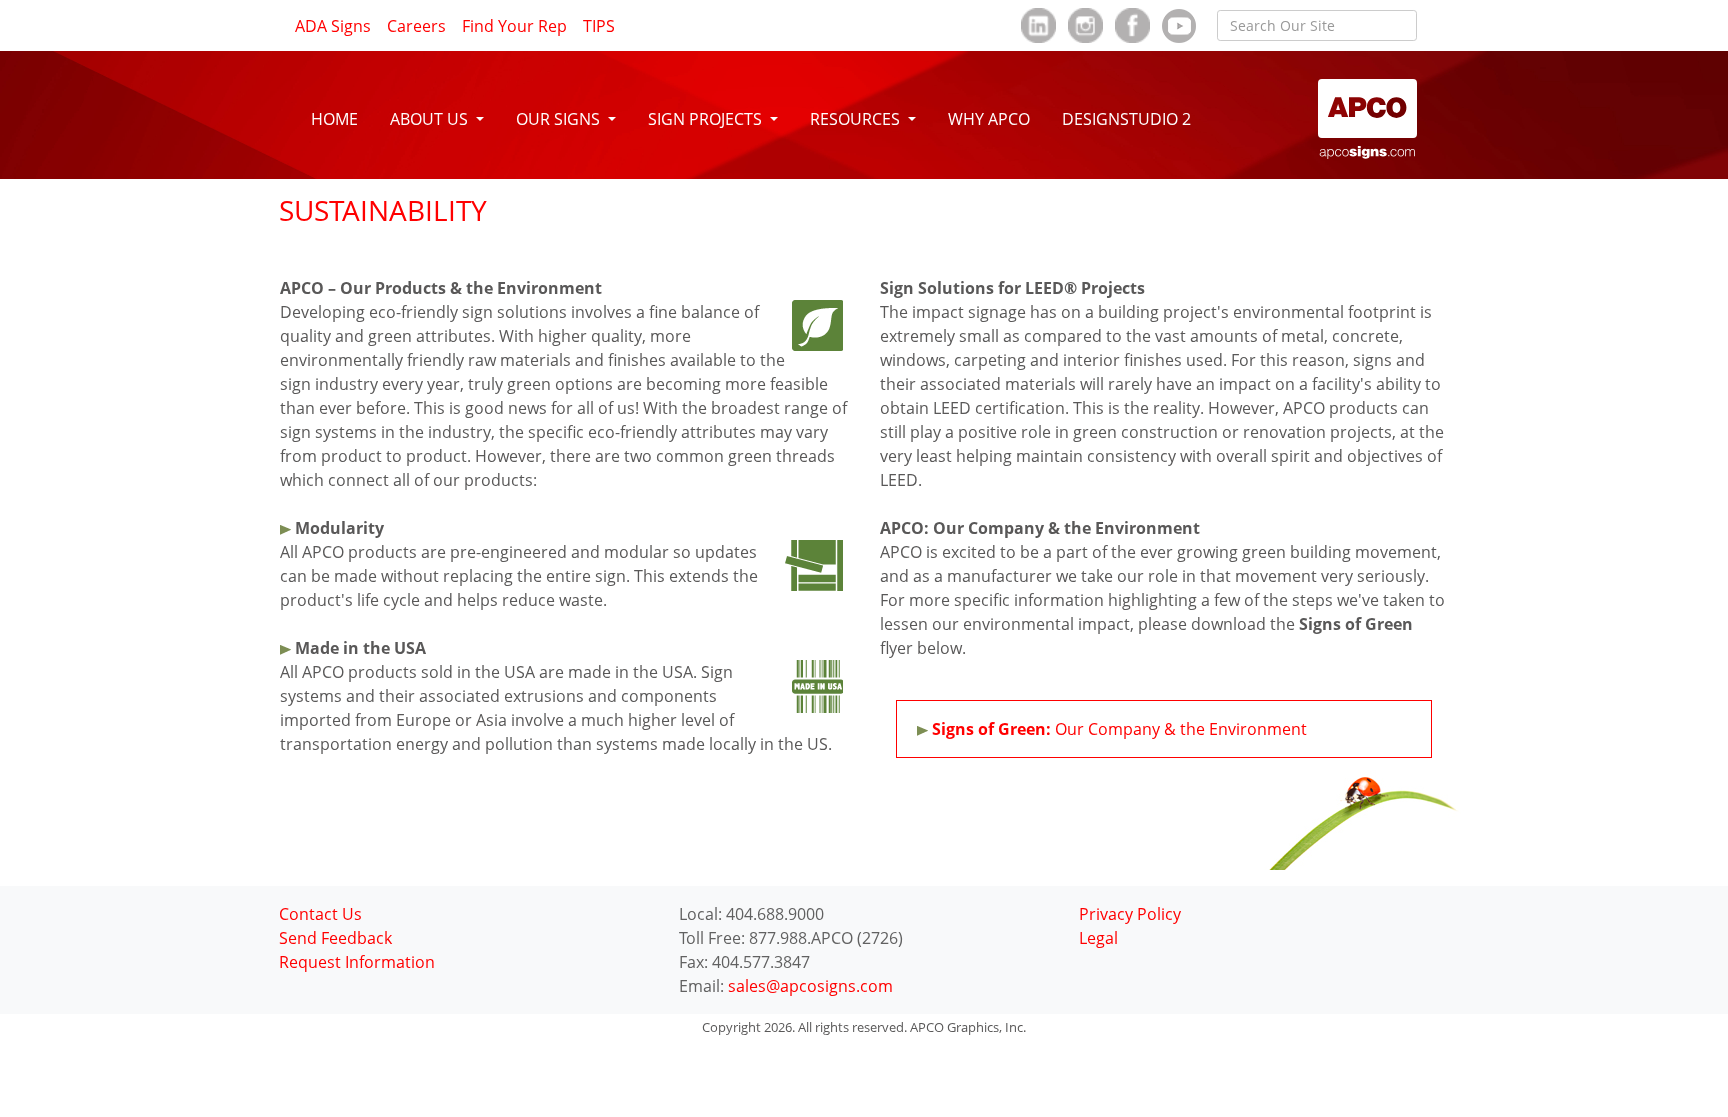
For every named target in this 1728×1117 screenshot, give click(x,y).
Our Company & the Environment (1119, 729)
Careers (416, 26)
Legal (1098, 938)
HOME (334, 119)
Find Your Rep (514, 26)
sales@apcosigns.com (810, 986)
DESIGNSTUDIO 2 (1126, 119)
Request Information (357, 962)
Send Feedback (335, 938)
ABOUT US (431, 119)
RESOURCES (857, 119)
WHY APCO (989, 119)
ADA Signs (333, 26)
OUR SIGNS (560, 119)
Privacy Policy (1130, 914)
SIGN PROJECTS (707, 119)
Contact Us (320, 914)
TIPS (599, 26)
